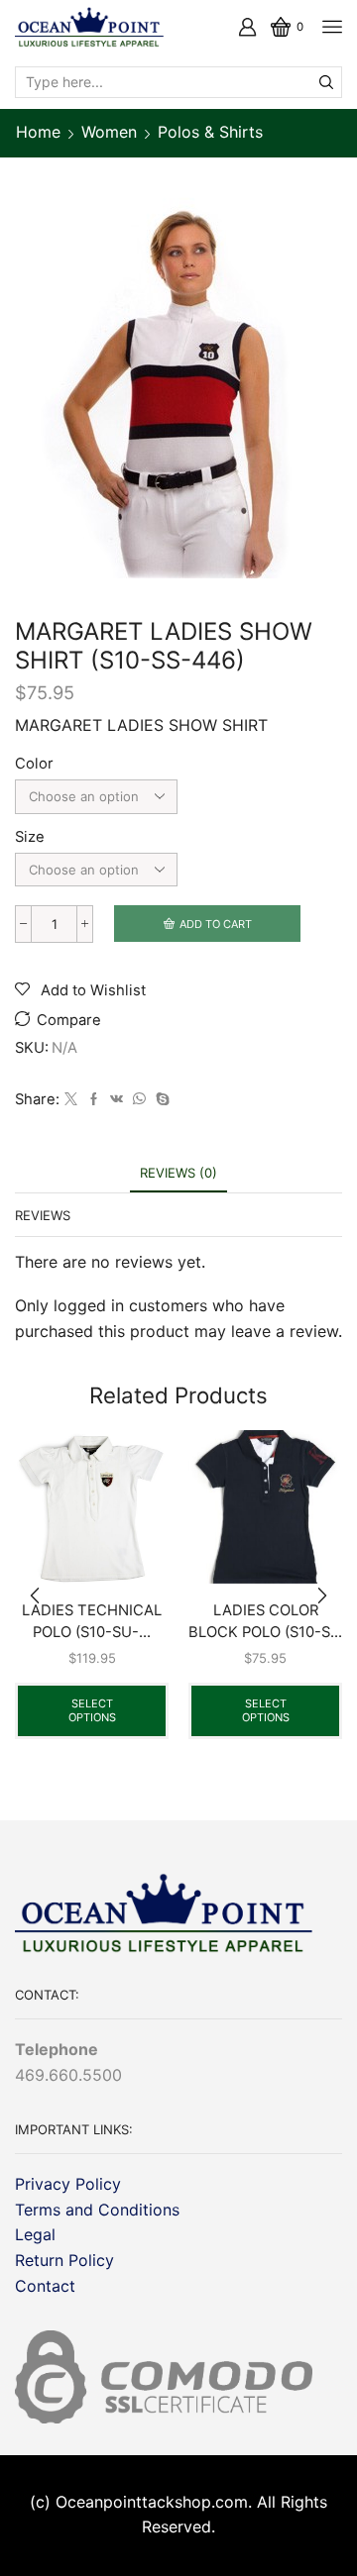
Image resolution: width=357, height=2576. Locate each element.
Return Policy (64, 2260)
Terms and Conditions (97, 2210)
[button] (35, 1597)
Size (30, 837)
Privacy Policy (68, 2184)
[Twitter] (71, 1099)
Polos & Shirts (210, 132)
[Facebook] (94, 1099)
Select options (92, 1710)
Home (38, 132)
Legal (35, 2234)
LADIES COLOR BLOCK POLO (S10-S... (265, 1621)
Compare (69, 1020)
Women (109, 132)
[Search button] (326, 82)
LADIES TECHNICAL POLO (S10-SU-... (92, 1621)
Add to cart (216, 924)
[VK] (117, 1099)
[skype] (160, 1099)
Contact (45, 2286)
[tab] (178, 1173)
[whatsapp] (139, 1099)
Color (34, 764)
